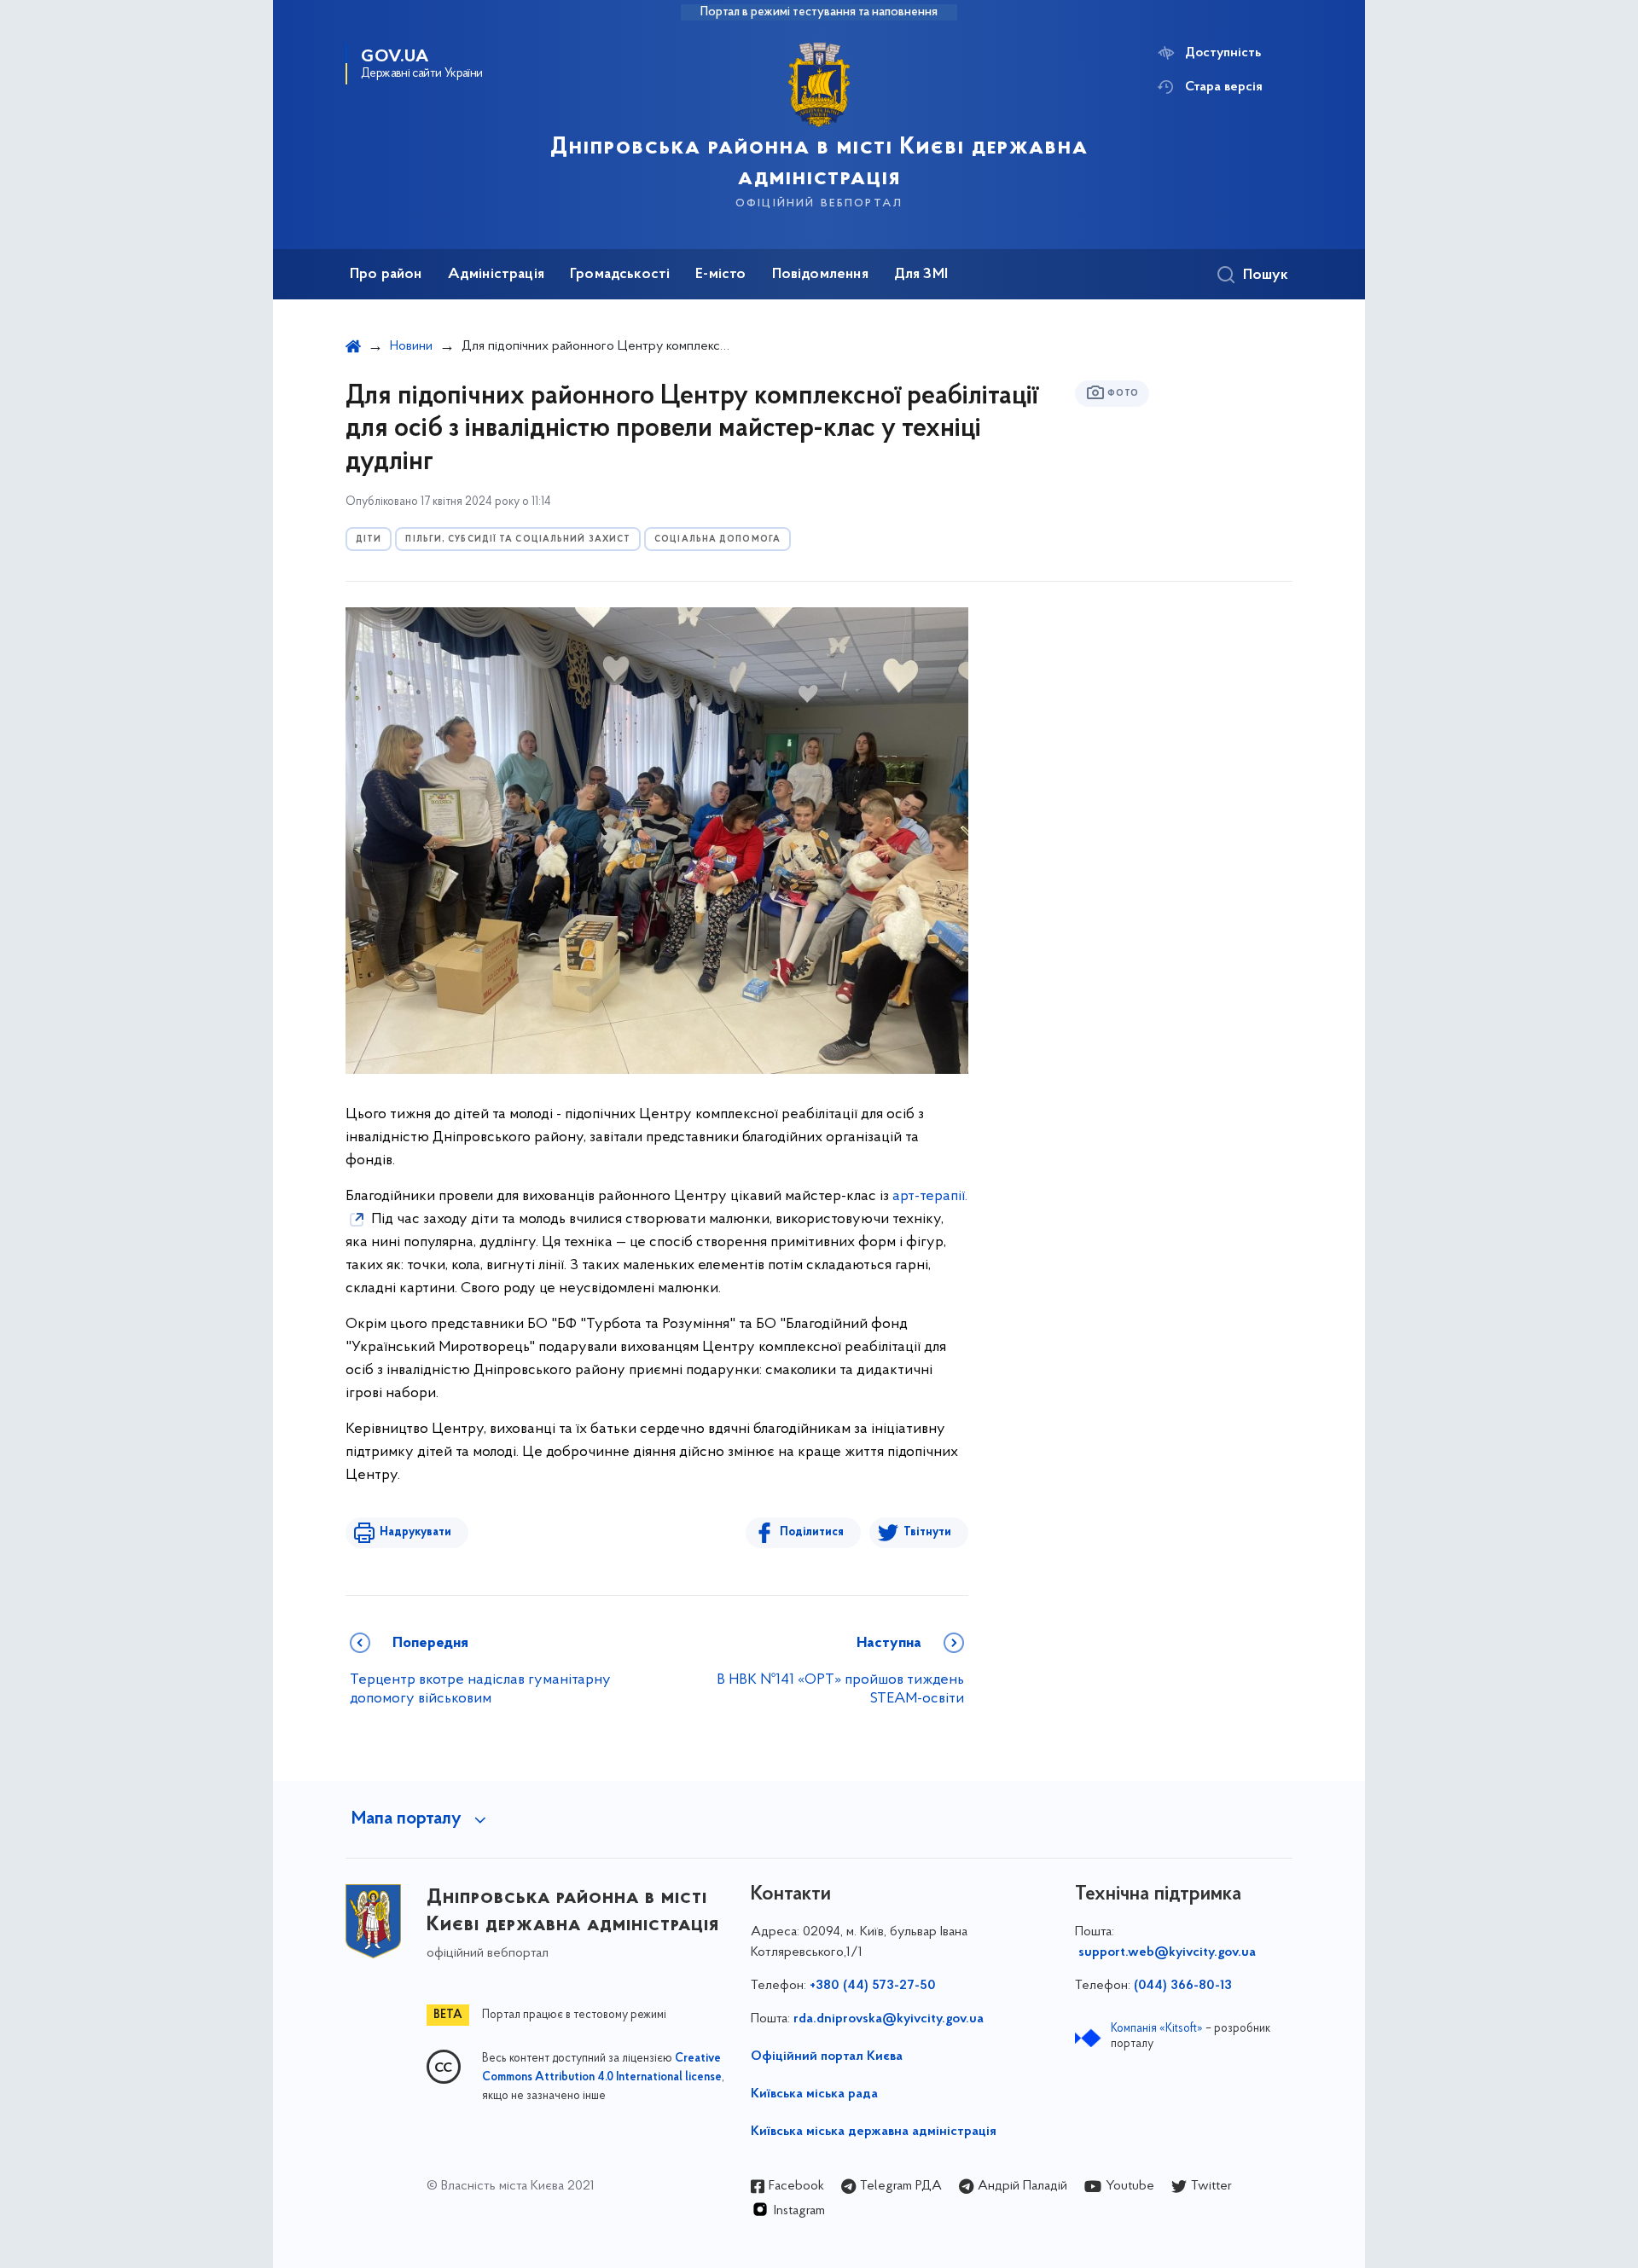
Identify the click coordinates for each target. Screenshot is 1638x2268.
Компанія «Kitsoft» (1157, 2029)
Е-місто (720, 275)
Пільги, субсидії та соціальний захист (518, 539)
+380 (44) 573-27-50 (873, 1986)
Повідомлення (820, 275)
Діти (369, 539)
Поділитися (812, 1532)
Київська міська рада (814, 2094)
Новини (411, 346)
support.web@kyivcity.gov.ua (1167, 1952)
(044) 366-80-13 (1183, 1986)
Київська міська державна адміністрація (874, 2132)
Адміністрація (496, 275)
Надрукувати (415, 1532)
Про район (386, 275)
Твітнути (927, 1532)
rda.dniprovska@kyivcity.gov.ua (889, 2019)
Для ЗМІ (921, 275)
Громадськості (620, 275)
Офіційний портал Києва (827, 2056)
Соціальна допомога (717, 539)
